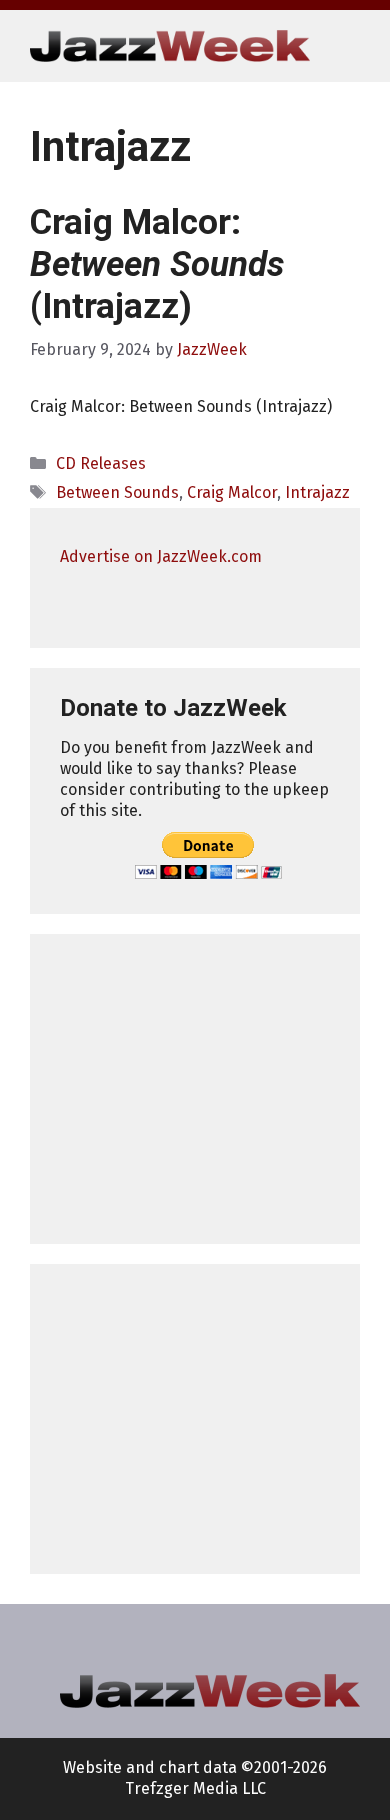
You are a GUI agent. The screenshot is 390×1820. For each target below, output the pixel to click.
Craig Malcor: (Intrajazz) (157, 264)
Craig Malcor (232, 492)
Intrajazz (317, 492)
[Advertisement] (195, 1089)
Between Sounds (117, 492)
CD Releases (101, 463)
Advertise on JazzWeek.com (161, 556)
